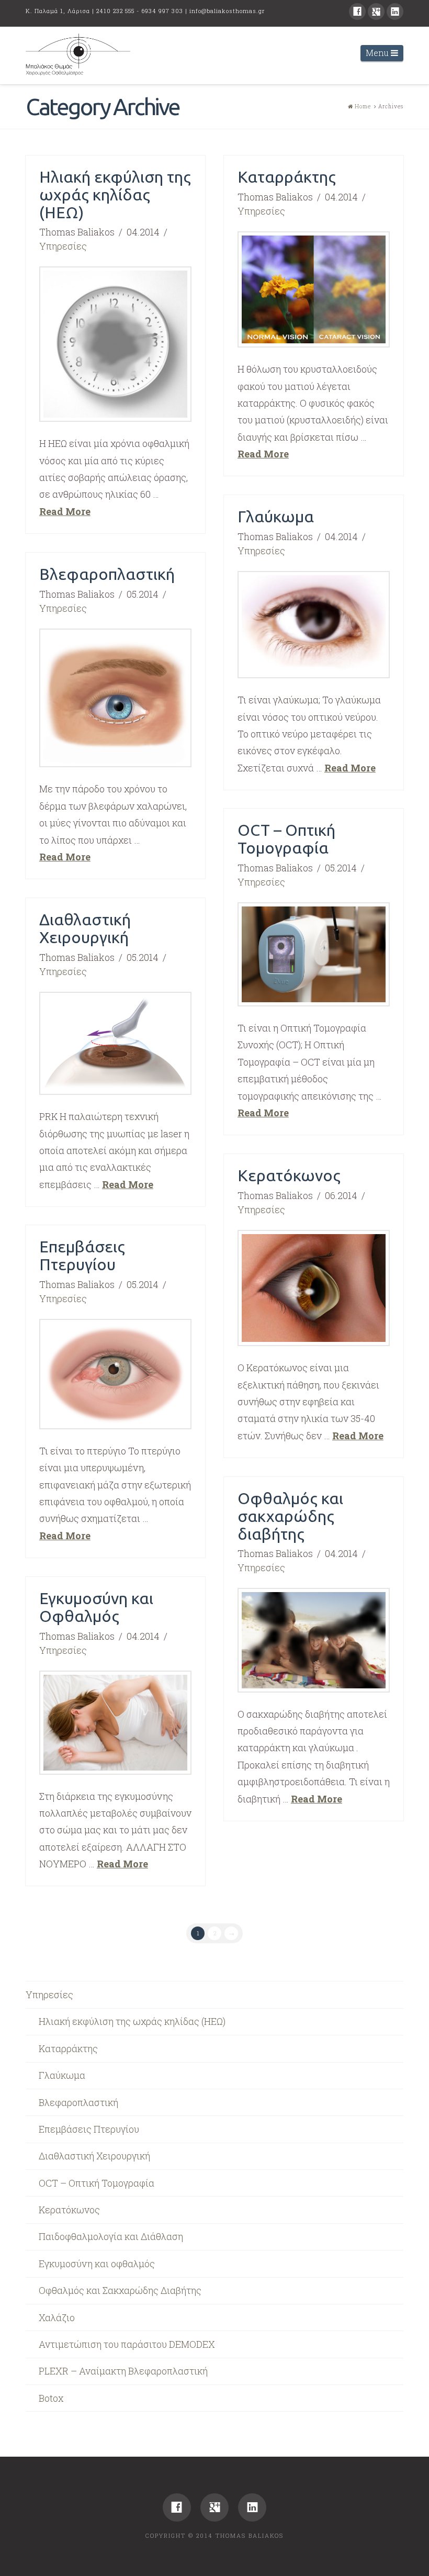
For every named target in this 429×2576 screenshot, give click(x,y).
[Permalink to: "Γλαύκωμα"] (314, 625)
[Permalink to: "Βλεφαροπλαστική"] (115, 698)
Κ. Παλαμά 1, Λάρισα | (61, 11)
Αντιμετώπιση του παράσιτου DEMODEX (127, 2344)
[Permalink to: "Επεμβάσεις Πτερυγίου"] (115, 1374)
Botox (51, 2398)
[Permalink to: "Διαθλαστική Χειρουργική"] (115, 1044)
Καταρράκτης (287, 177)
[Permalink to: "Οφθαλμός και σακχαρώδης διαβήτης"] (314, 1640)
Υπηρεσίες (63, 246)
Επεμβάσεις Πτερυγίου (82, 1255)
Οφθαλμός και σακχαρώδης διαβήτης (290, 1516)
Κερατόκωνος (289, 1175)
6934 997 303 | (165, 11)
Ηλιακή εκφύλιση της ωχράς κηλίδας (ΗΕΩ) (115, 194)
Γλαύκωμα (276, 516)
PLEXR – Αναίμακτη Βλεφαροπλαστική (123, 2371)
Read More (65, 511)
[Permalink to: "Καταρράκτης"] (314, 289)
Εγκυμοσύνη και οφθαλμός (97, 2264)
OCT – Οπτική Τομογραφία (286, 839)
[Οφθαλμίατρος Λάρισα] (78, 55)
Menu (385, 52)
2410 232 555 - (119, 11)
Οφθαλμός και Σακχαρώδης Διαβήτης (120, 2290)
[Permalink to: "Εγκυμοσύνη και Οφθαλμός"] (115, 1723)
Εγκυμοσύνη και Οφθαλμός (96, 1607)
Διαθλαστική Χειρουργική (85, 928)
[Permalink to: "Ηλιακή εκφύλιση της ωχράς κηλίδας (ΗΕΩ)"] (115, 344)
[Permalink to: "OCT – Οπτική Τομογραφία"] (314, 954)
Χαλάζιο (57, 2317)
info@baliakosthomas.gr (227, 11)
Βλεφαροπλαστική (107, 574)
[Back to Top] (415, 2551)
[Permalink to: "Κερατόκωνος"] (314, 1288)
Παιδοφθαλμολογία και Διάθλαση (111, 2236)
